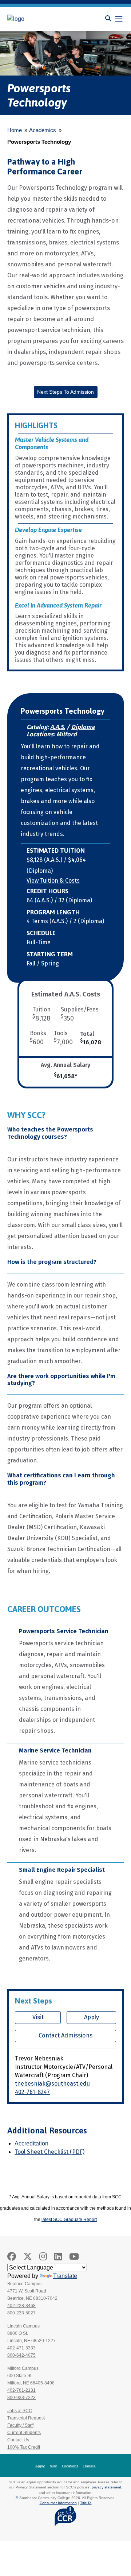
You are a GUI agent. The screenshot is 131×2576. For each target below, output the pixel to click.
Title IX (86, 2503)
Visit (38, 2017)
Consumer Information (58, 2503)
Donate (90, 2466)
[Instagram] (43, 2257)
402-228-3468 (21, 2306)
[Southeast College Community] (40, 19)
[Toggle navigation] (119, 19)
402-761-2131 (21, 2390)
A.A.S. (58, 727)
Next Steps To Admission (65, 392)
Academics (43, 130)
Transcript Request (26, 2418)
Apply (92, 2017)
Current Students (24, 2433)
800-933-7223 (21, 2398)
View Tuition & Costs (53, 881)
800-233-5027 (21, 2313)
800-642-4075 (21, 2355)
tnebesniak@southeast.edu (52, 2084)
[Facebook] (12, 2257)
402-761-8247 (32, 2092)
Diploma (83, 727)
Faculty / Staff (20, 2425)
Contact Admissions (65, 2035)
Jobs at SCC (20, 2411)
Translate (65, 2276)
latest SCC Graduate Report (69, 2220)
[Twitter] (28, 2257)
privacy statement (106, 2487)
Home (15, 130)
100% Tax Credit (24, 2447)
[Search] (108, 18)
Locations (70, 2466)
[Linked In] (58, 2257)
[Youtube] (74, 2257)
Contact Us (18, 2440)
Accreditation (31, 2143)
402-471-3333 (21, 2348)
